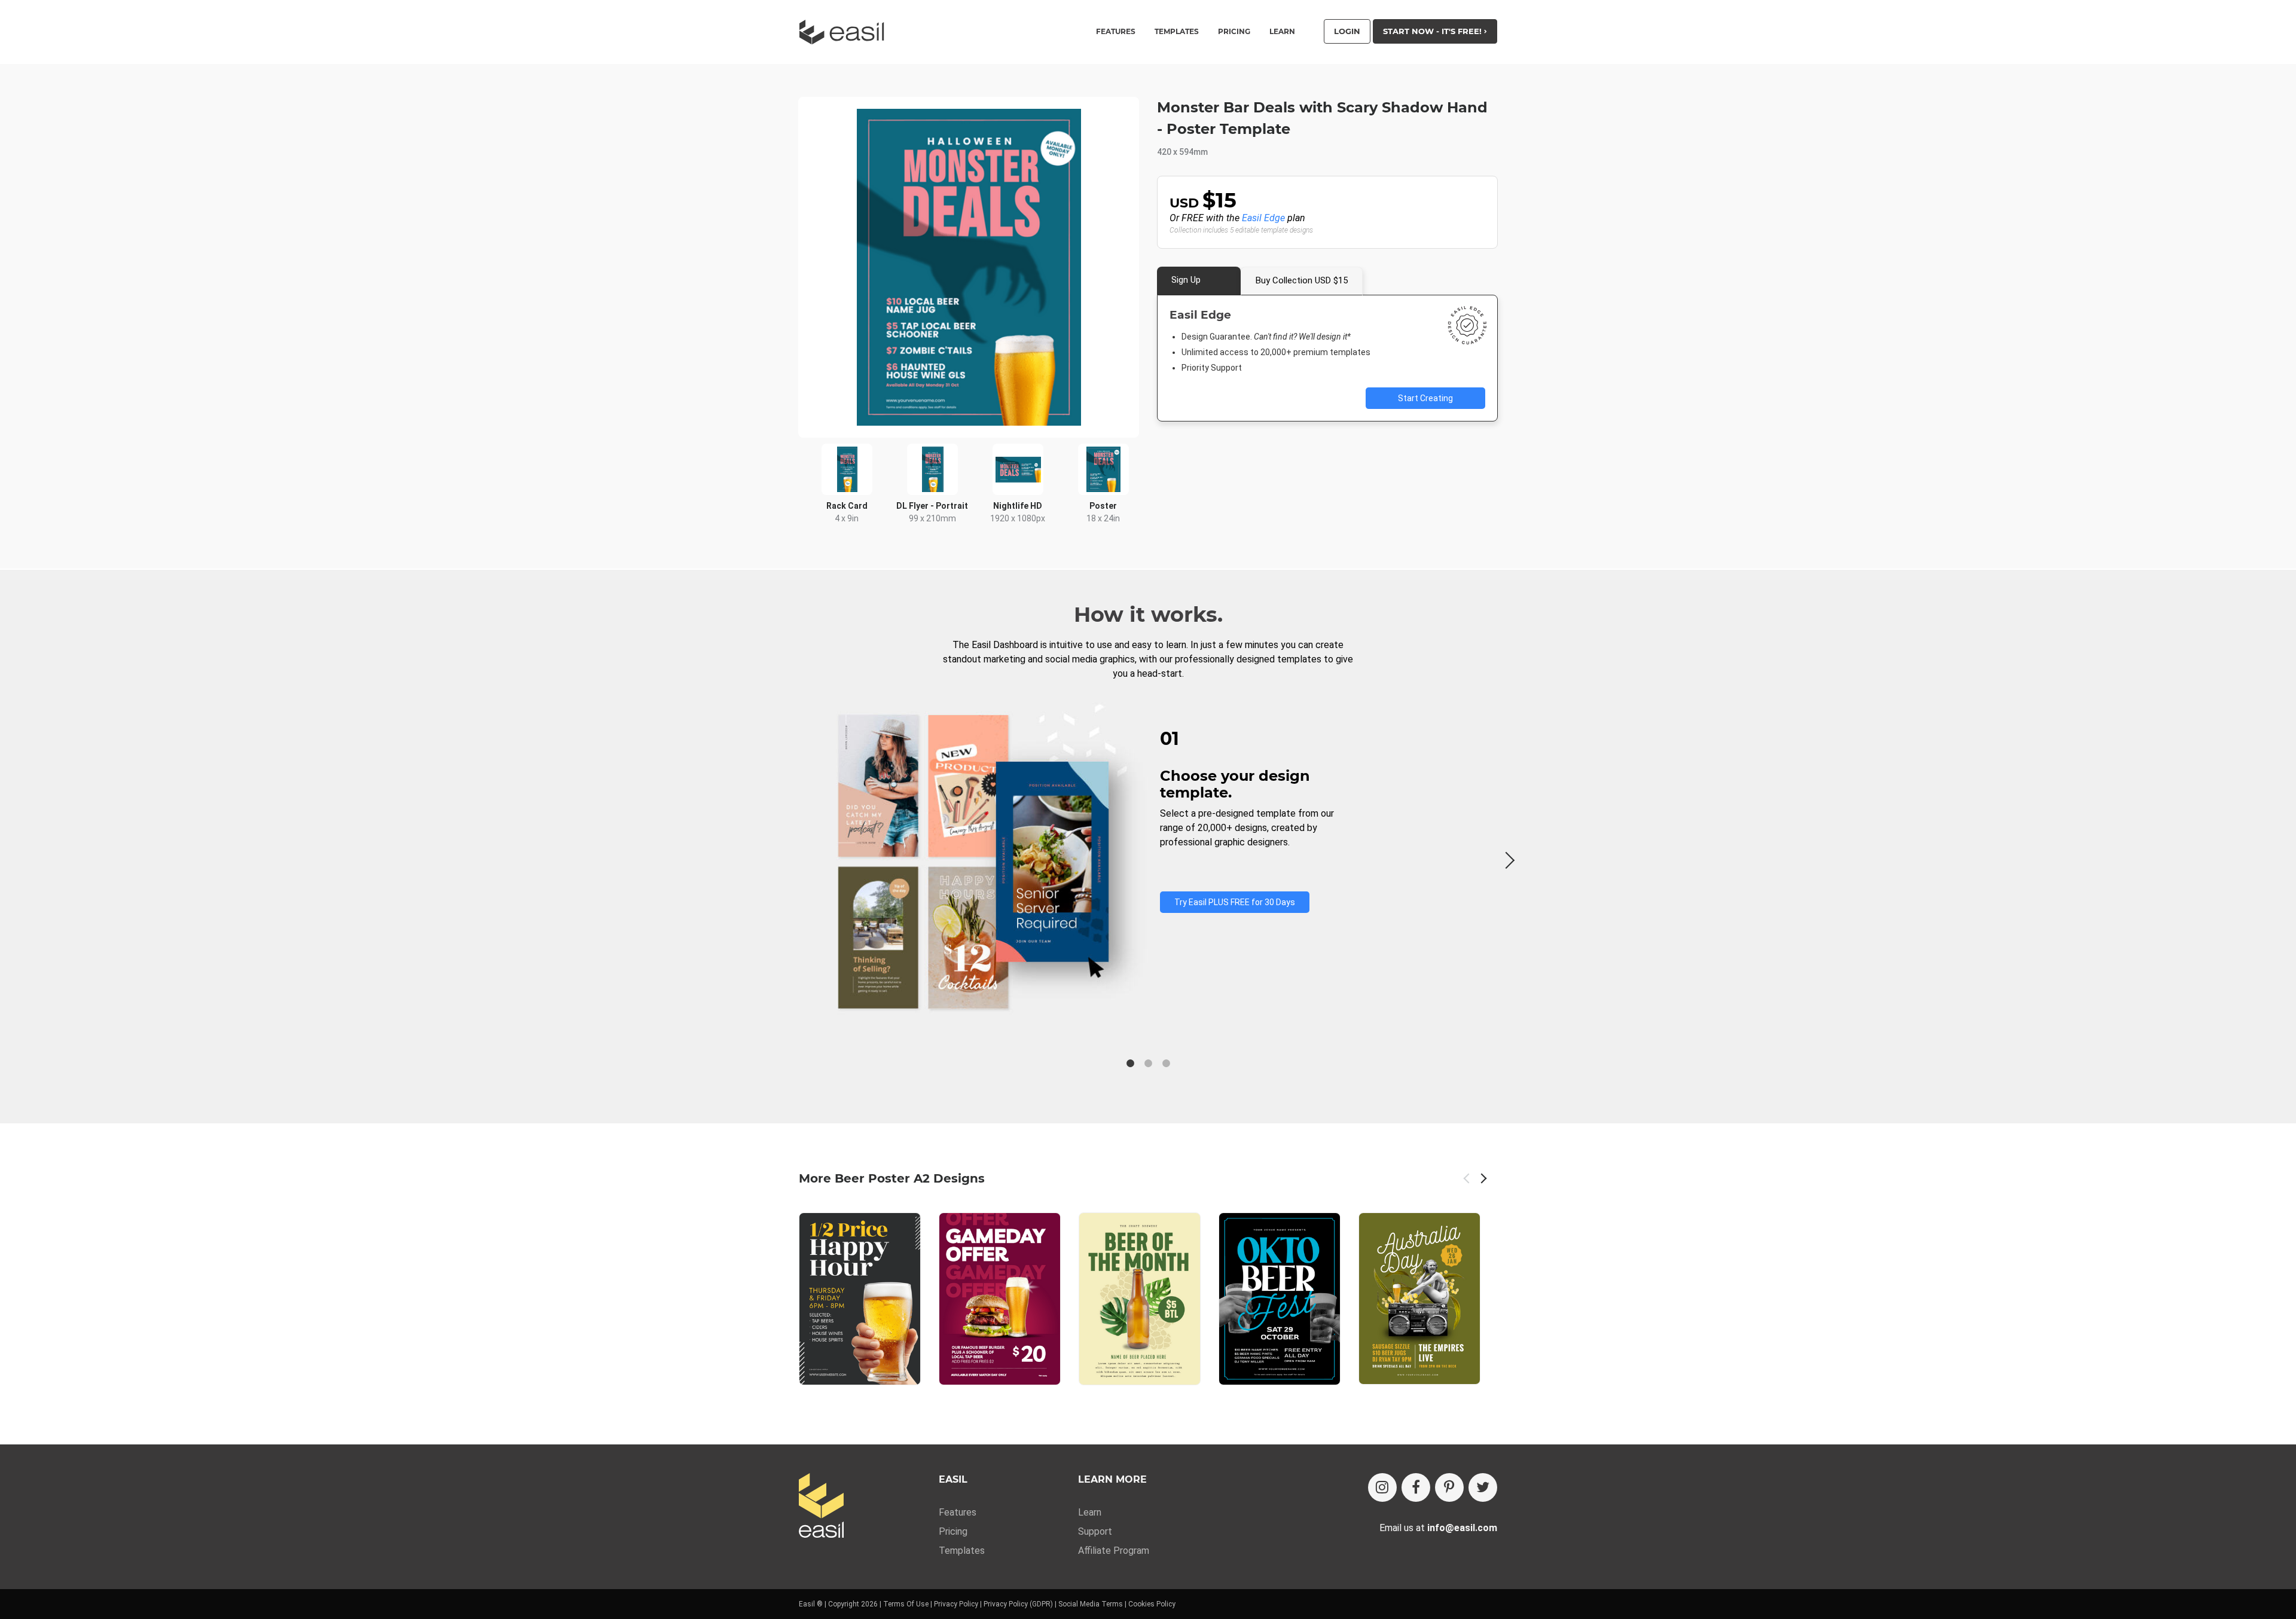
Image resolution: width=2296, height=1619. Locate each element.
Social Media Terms (1091, 1604)
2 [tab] (1148, 1064)
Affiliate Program (1114, 1551)
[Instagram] (1382, 1487)
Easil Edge (1263, 218)
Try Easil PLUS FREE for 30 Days (1235, 902)
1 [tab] (1130, 1064)
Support (1095, 1531)
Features (958, 1512)
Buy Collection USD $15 (1302, 280)
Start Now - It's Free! (1434, 31)
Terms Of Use (906, 1604)
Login (1347, 31)
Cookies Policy (1152, 1604)
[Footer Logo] (821, 1506)
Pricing (1234, 32)
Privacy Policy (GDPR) (1018, 1604)
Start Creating (1425, 398)
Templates (962, 1551)
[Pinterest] (1449, 1487)
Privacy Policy (956, 1604)
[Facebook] (1416, 1487)
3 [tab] (1166, 1064)
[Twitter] (1483, 1487)
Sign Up (1186, 280)
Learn (1282, 32)
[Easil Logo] (845, 32)
